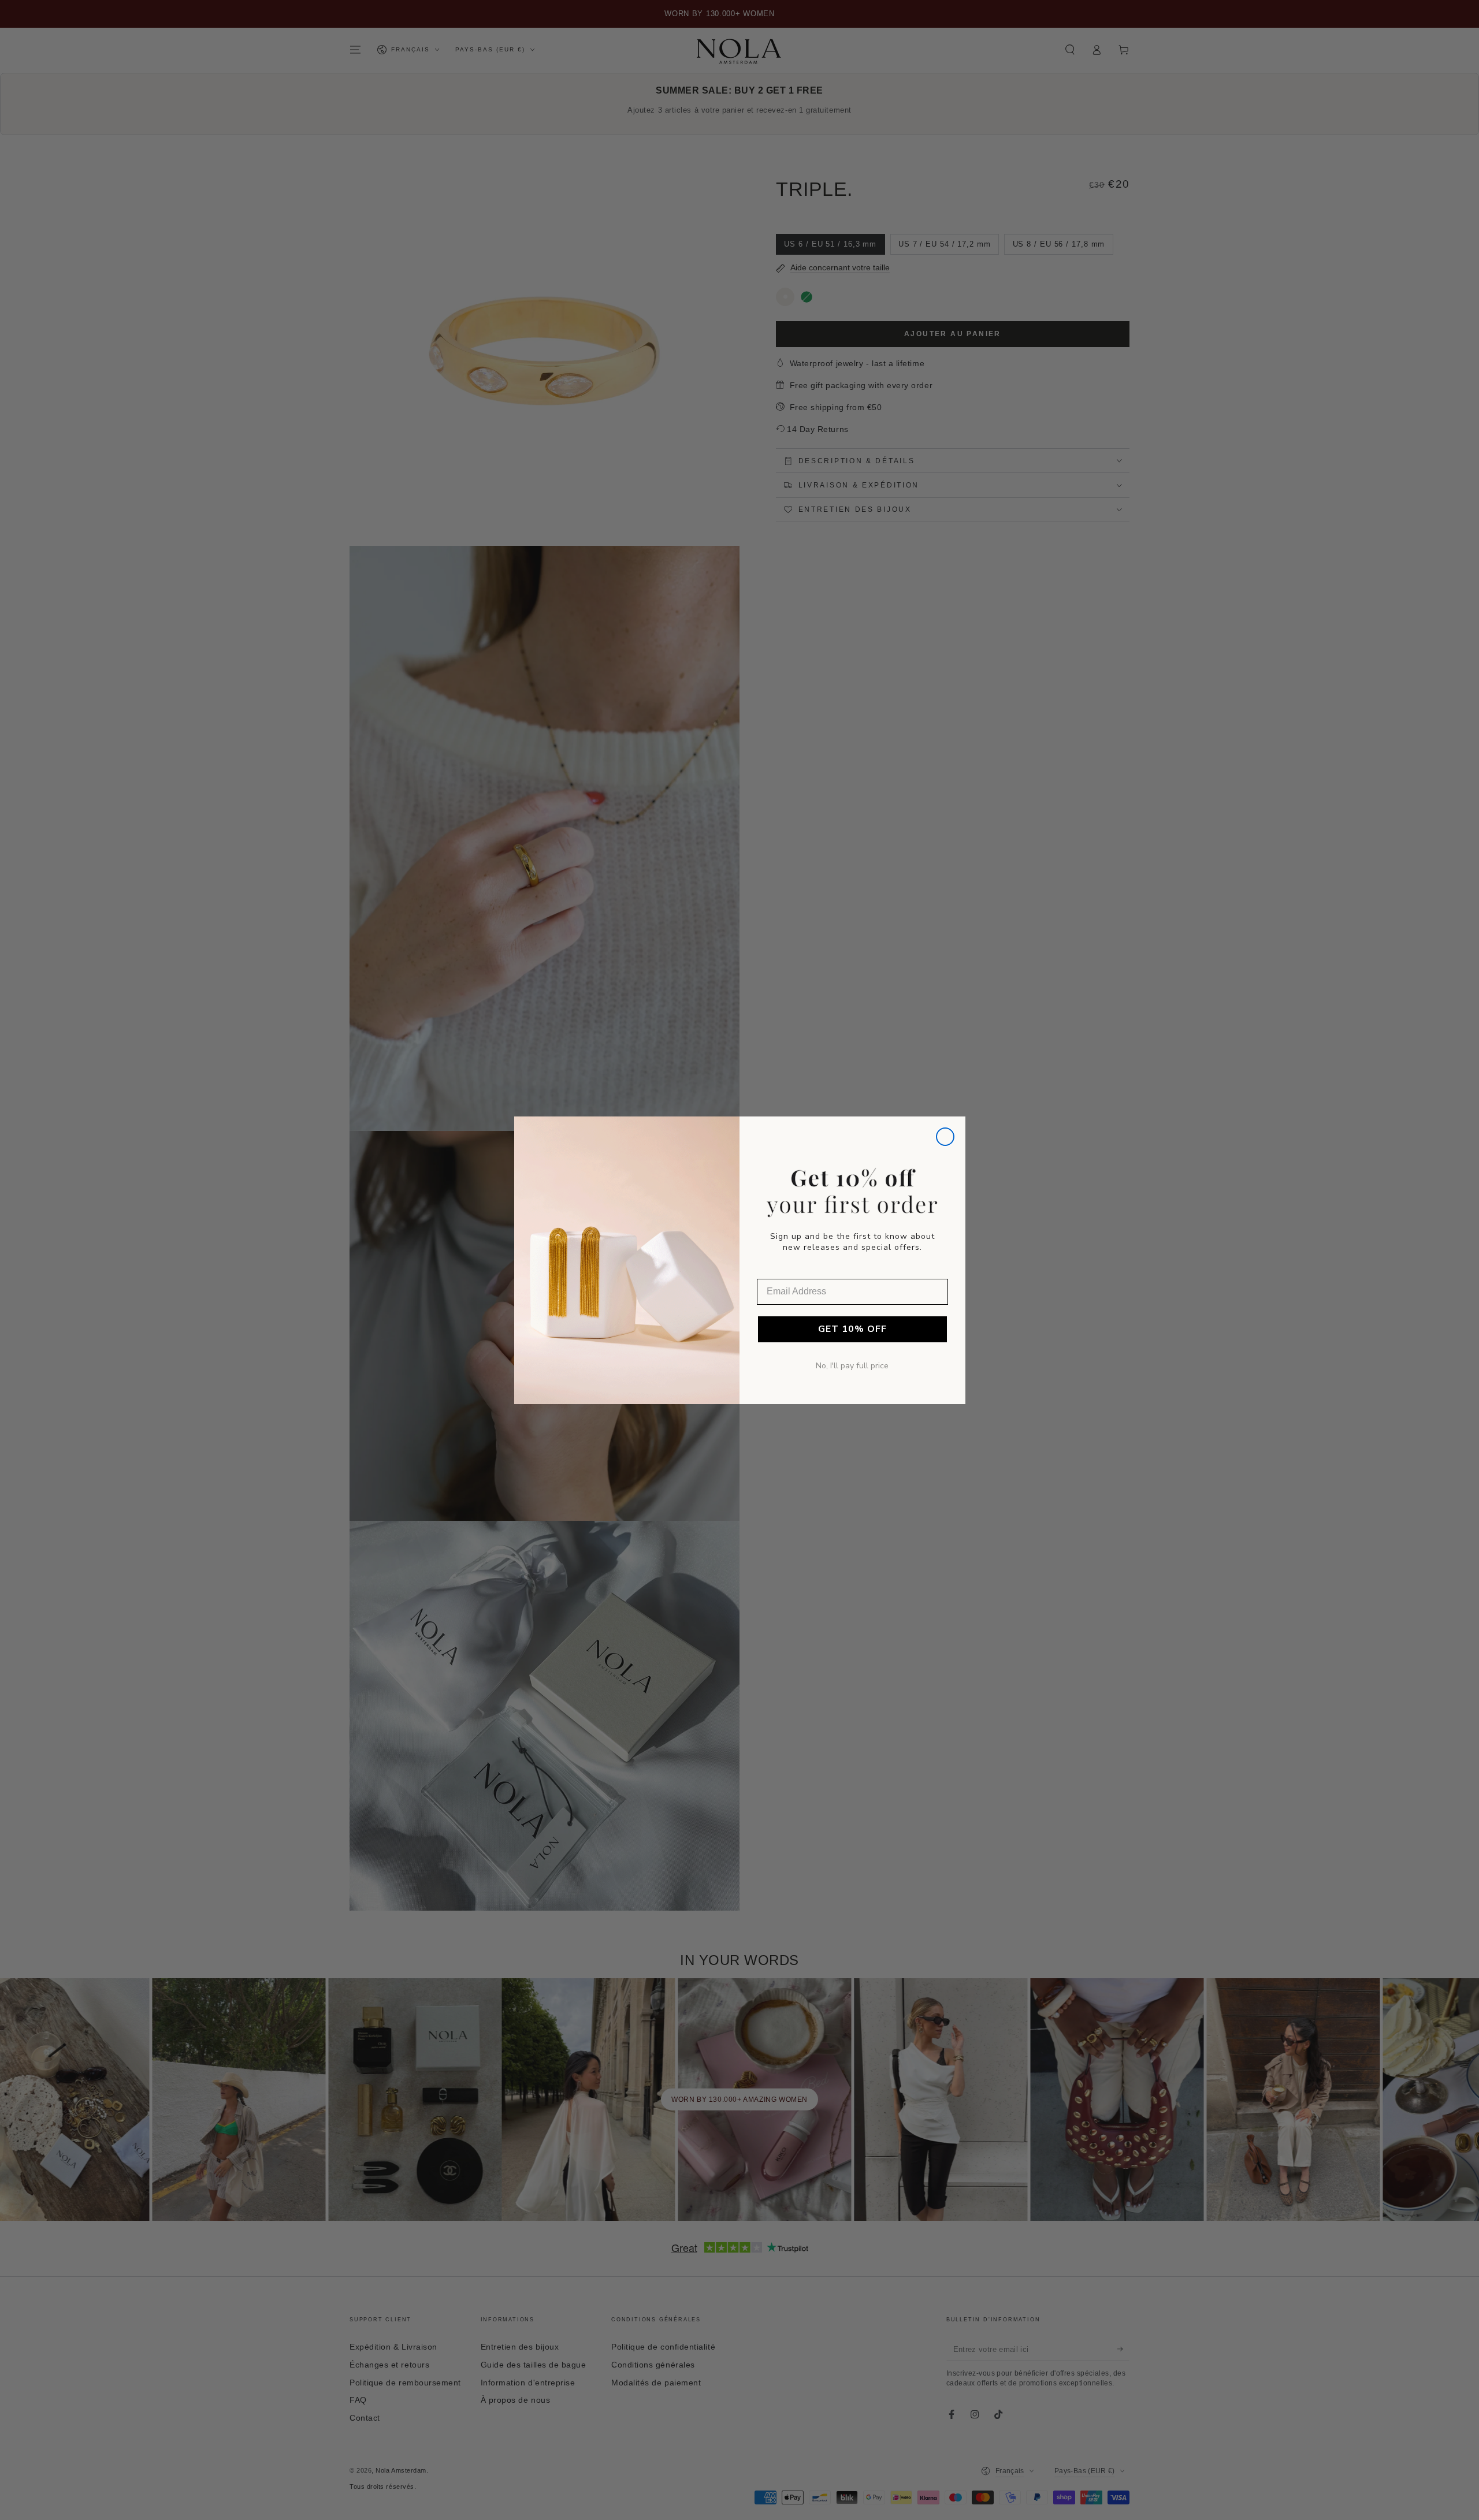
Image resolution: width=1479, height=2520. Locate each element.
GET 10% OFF (852, 1329)
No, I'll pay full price (852, 1366)
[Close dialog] (945, 1137)
